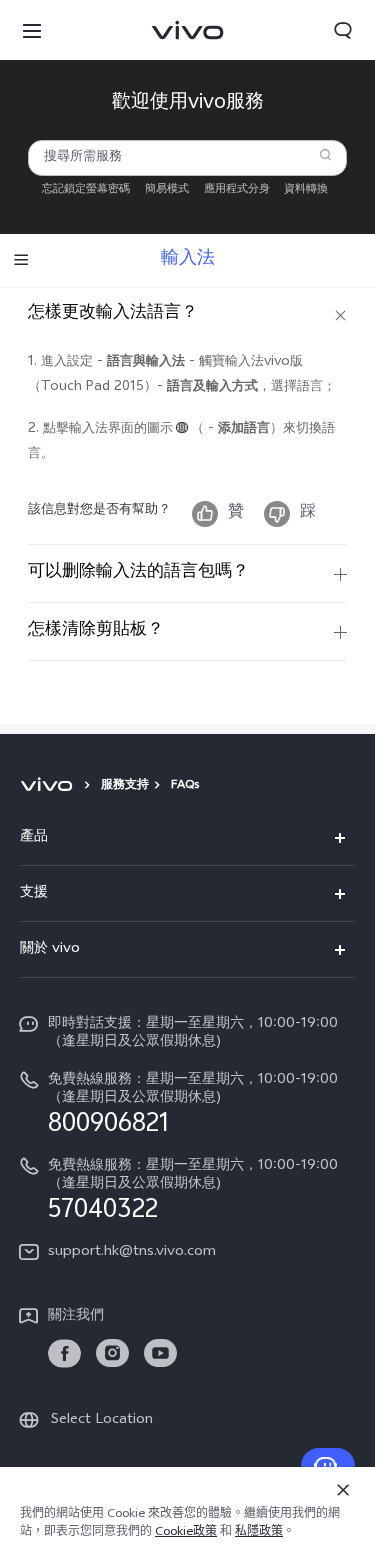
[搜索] (325, 154)
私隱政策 (259, 1533)
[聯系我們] (328, 1466)
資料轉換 (306, 190)
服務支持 (125, 786)
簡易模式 (167, 190)
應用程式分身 (237, 190)
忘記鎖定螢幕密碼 (86, 190)
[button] (32, 30)
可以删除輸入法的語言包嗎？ (138, 573)
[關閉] (343, 1490)
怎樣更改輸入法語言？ (113, 314)
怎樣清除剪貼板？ (96, 631)
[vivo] (49, 786)
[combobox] (187, 158)
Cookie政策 (186, 1533)
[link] (64, 1353)
